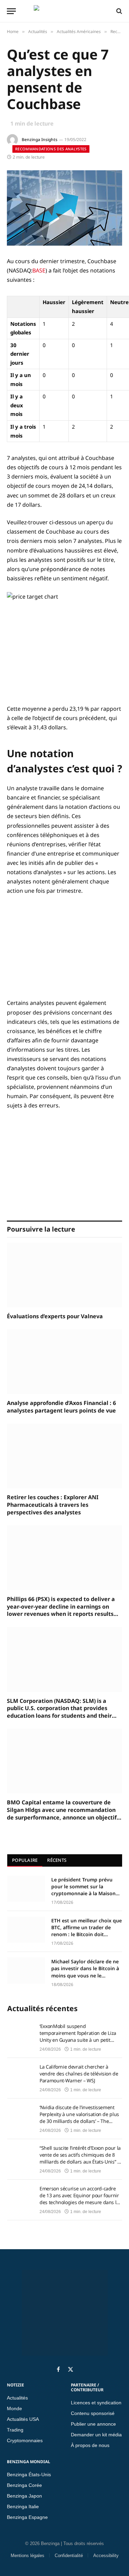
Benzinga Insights (40, 139)
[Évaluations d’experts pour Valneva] (64, 1275)
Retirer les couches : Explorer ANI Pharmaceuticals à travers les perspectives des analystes (53, 1505)
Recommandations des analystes (51, 149)
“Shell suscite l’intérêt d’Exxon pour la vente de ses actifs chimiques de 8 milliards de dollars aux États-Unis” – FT (80, 2155)
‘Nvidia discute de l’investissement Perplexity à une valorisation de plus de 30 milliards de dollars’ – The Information (79, 2114)
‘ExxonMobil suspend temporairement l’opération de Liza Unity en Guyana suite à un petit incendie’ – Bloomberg (78, 2033)
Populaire (25, 1860)
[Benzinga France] (63, 11)
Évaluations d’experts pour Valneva (55, 1316)
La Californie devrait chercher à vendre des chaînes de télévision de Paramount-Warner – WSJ (79, 2074)
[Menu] (11, 11)
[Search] (119, 11)
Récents (57, 1860)
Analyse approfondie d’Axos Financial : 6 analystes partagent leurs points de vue (61, 1407)
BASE (39, 270)
